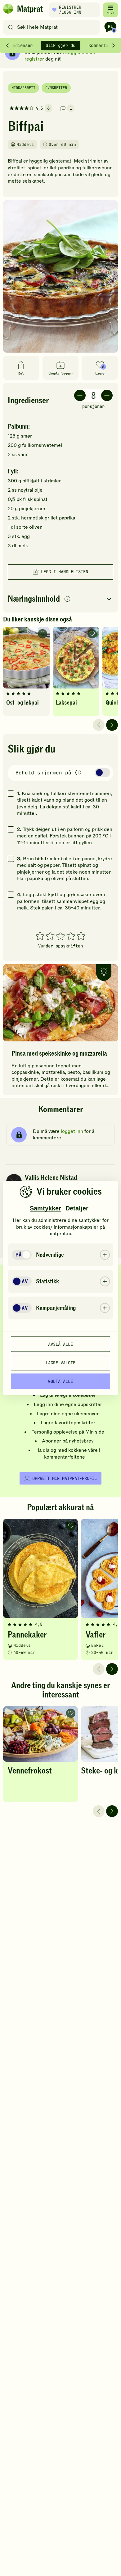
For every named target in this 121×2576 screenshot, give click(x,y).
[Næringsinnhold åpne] (60, 599)
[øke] (107, 395)
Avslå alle (60, 1344)
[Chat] (110, 27)
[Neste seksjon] (114, 45)
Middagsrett (23, 88)
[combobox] (53, 27)
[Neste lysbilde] (112, 725)
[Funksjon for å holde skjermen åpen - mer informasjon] (78, 773)
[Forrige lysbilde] (99, 725)
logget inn (72, 1131)
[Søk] (11, 27)
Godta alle (60, 1381)
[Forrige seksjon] (7, 45)
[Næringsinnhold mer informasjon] (67, 599)
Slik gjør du (60, 45)
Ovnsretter (56, 88)
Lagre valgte (60, 1362)
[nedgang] (80, 395)
